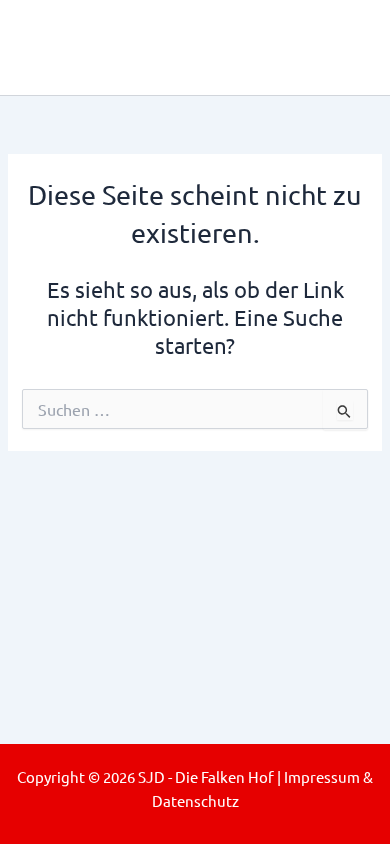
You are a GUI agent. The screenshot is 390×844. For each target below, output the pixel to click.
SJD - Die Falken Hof (181, 47)
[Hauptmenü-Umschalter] (346, 47)
